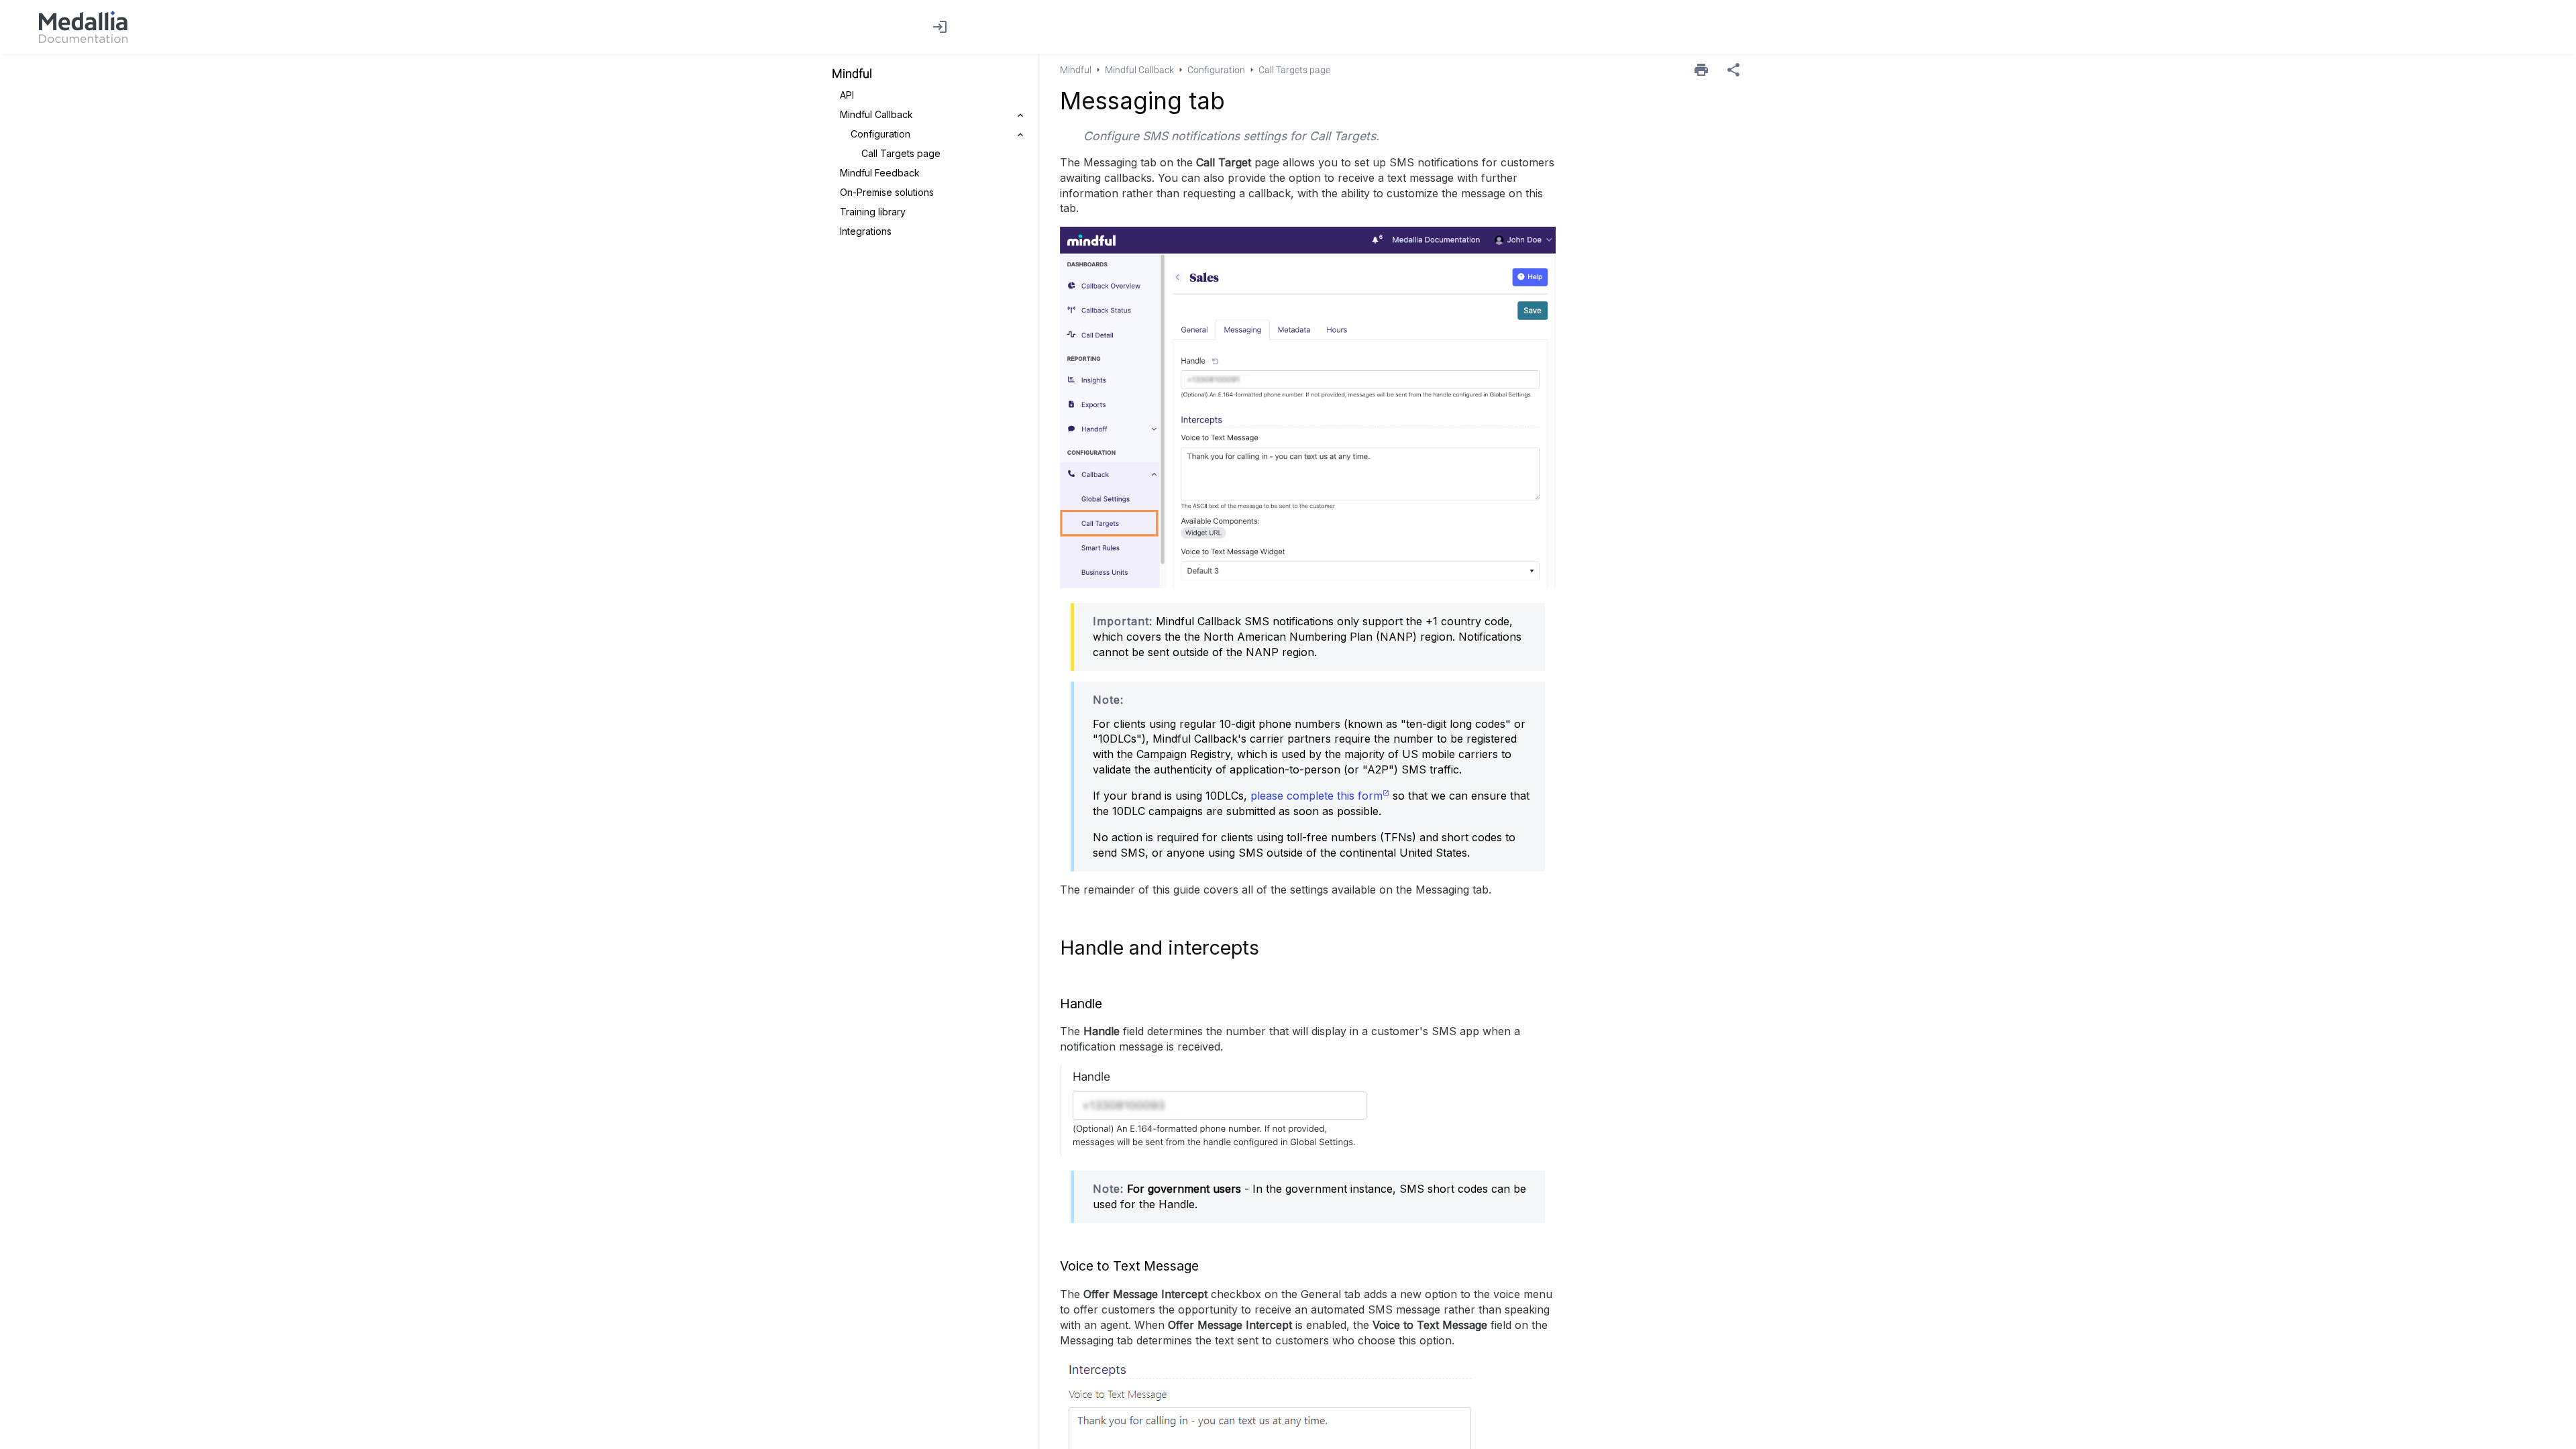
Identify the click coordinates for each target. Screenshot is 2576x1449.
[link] (83, 27)
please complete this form (1317, 796)
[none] (1733, 70)
